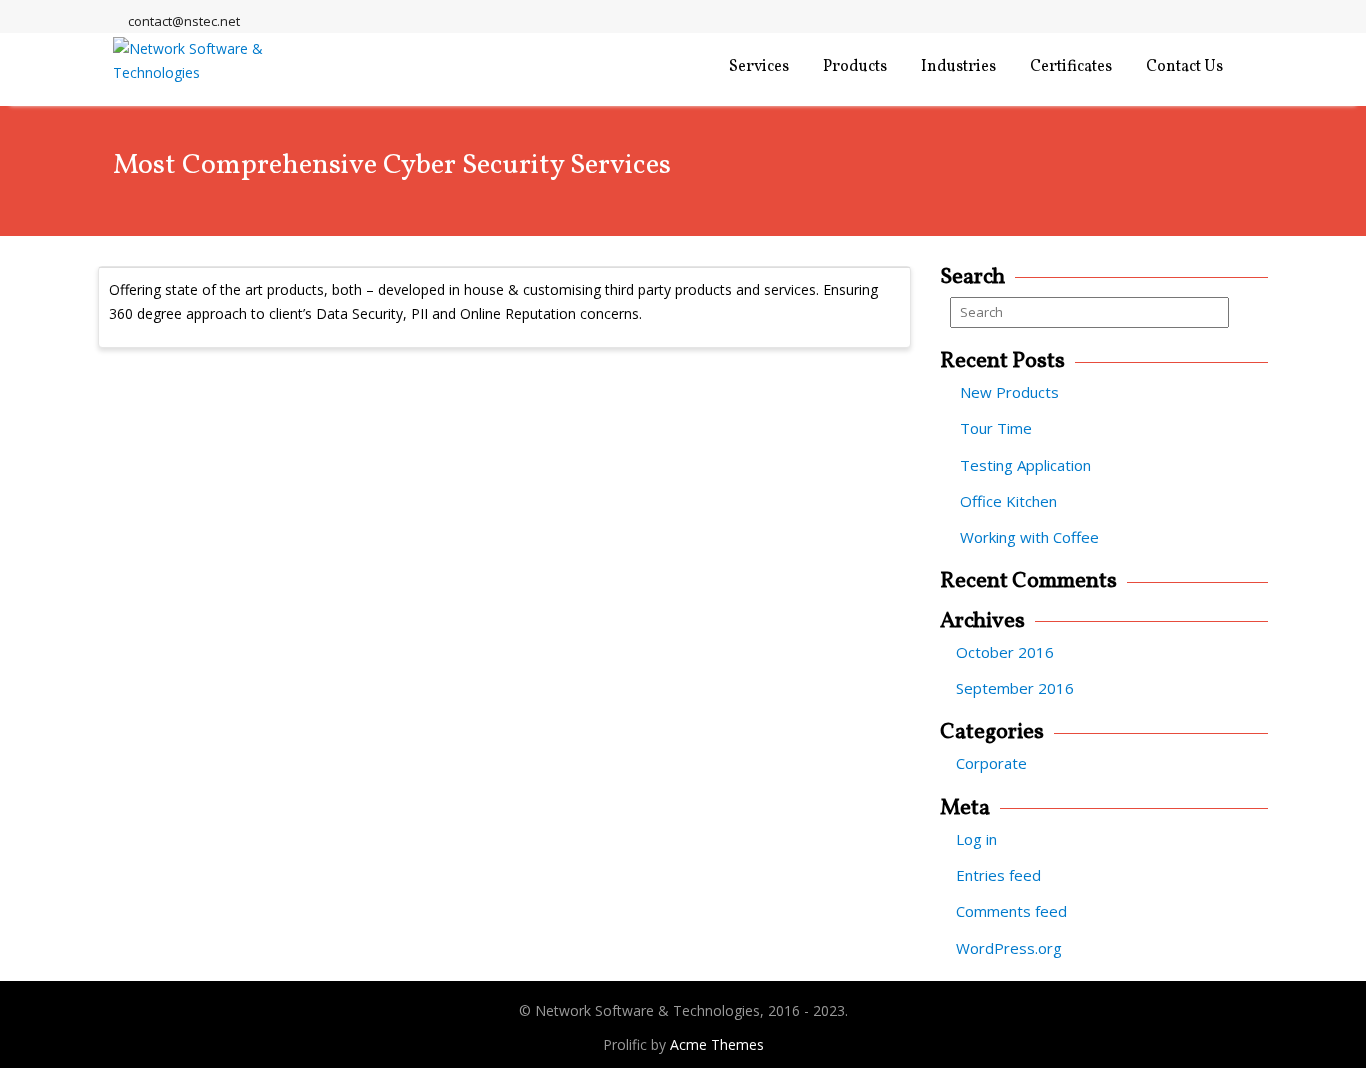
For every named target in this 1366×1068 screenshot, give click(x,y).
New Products (1009, 392)
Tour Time (996, 428)
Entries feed (998, 875)
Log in (976, 839)
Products (855, 67)
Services (759, 67)
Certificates (1071, 67)
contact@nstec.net (184, 21)
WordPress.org (1009, 948)
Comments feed (1011, 911)
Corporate (991, 763)
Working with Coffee (1029, 537)
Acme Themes (717, 1044)
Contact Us (1184, 67)
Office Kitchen (1008, 501)
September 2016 (1015, 688)
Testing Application (1025, 465)
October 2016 (1005, 652)
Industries (958, 67)
